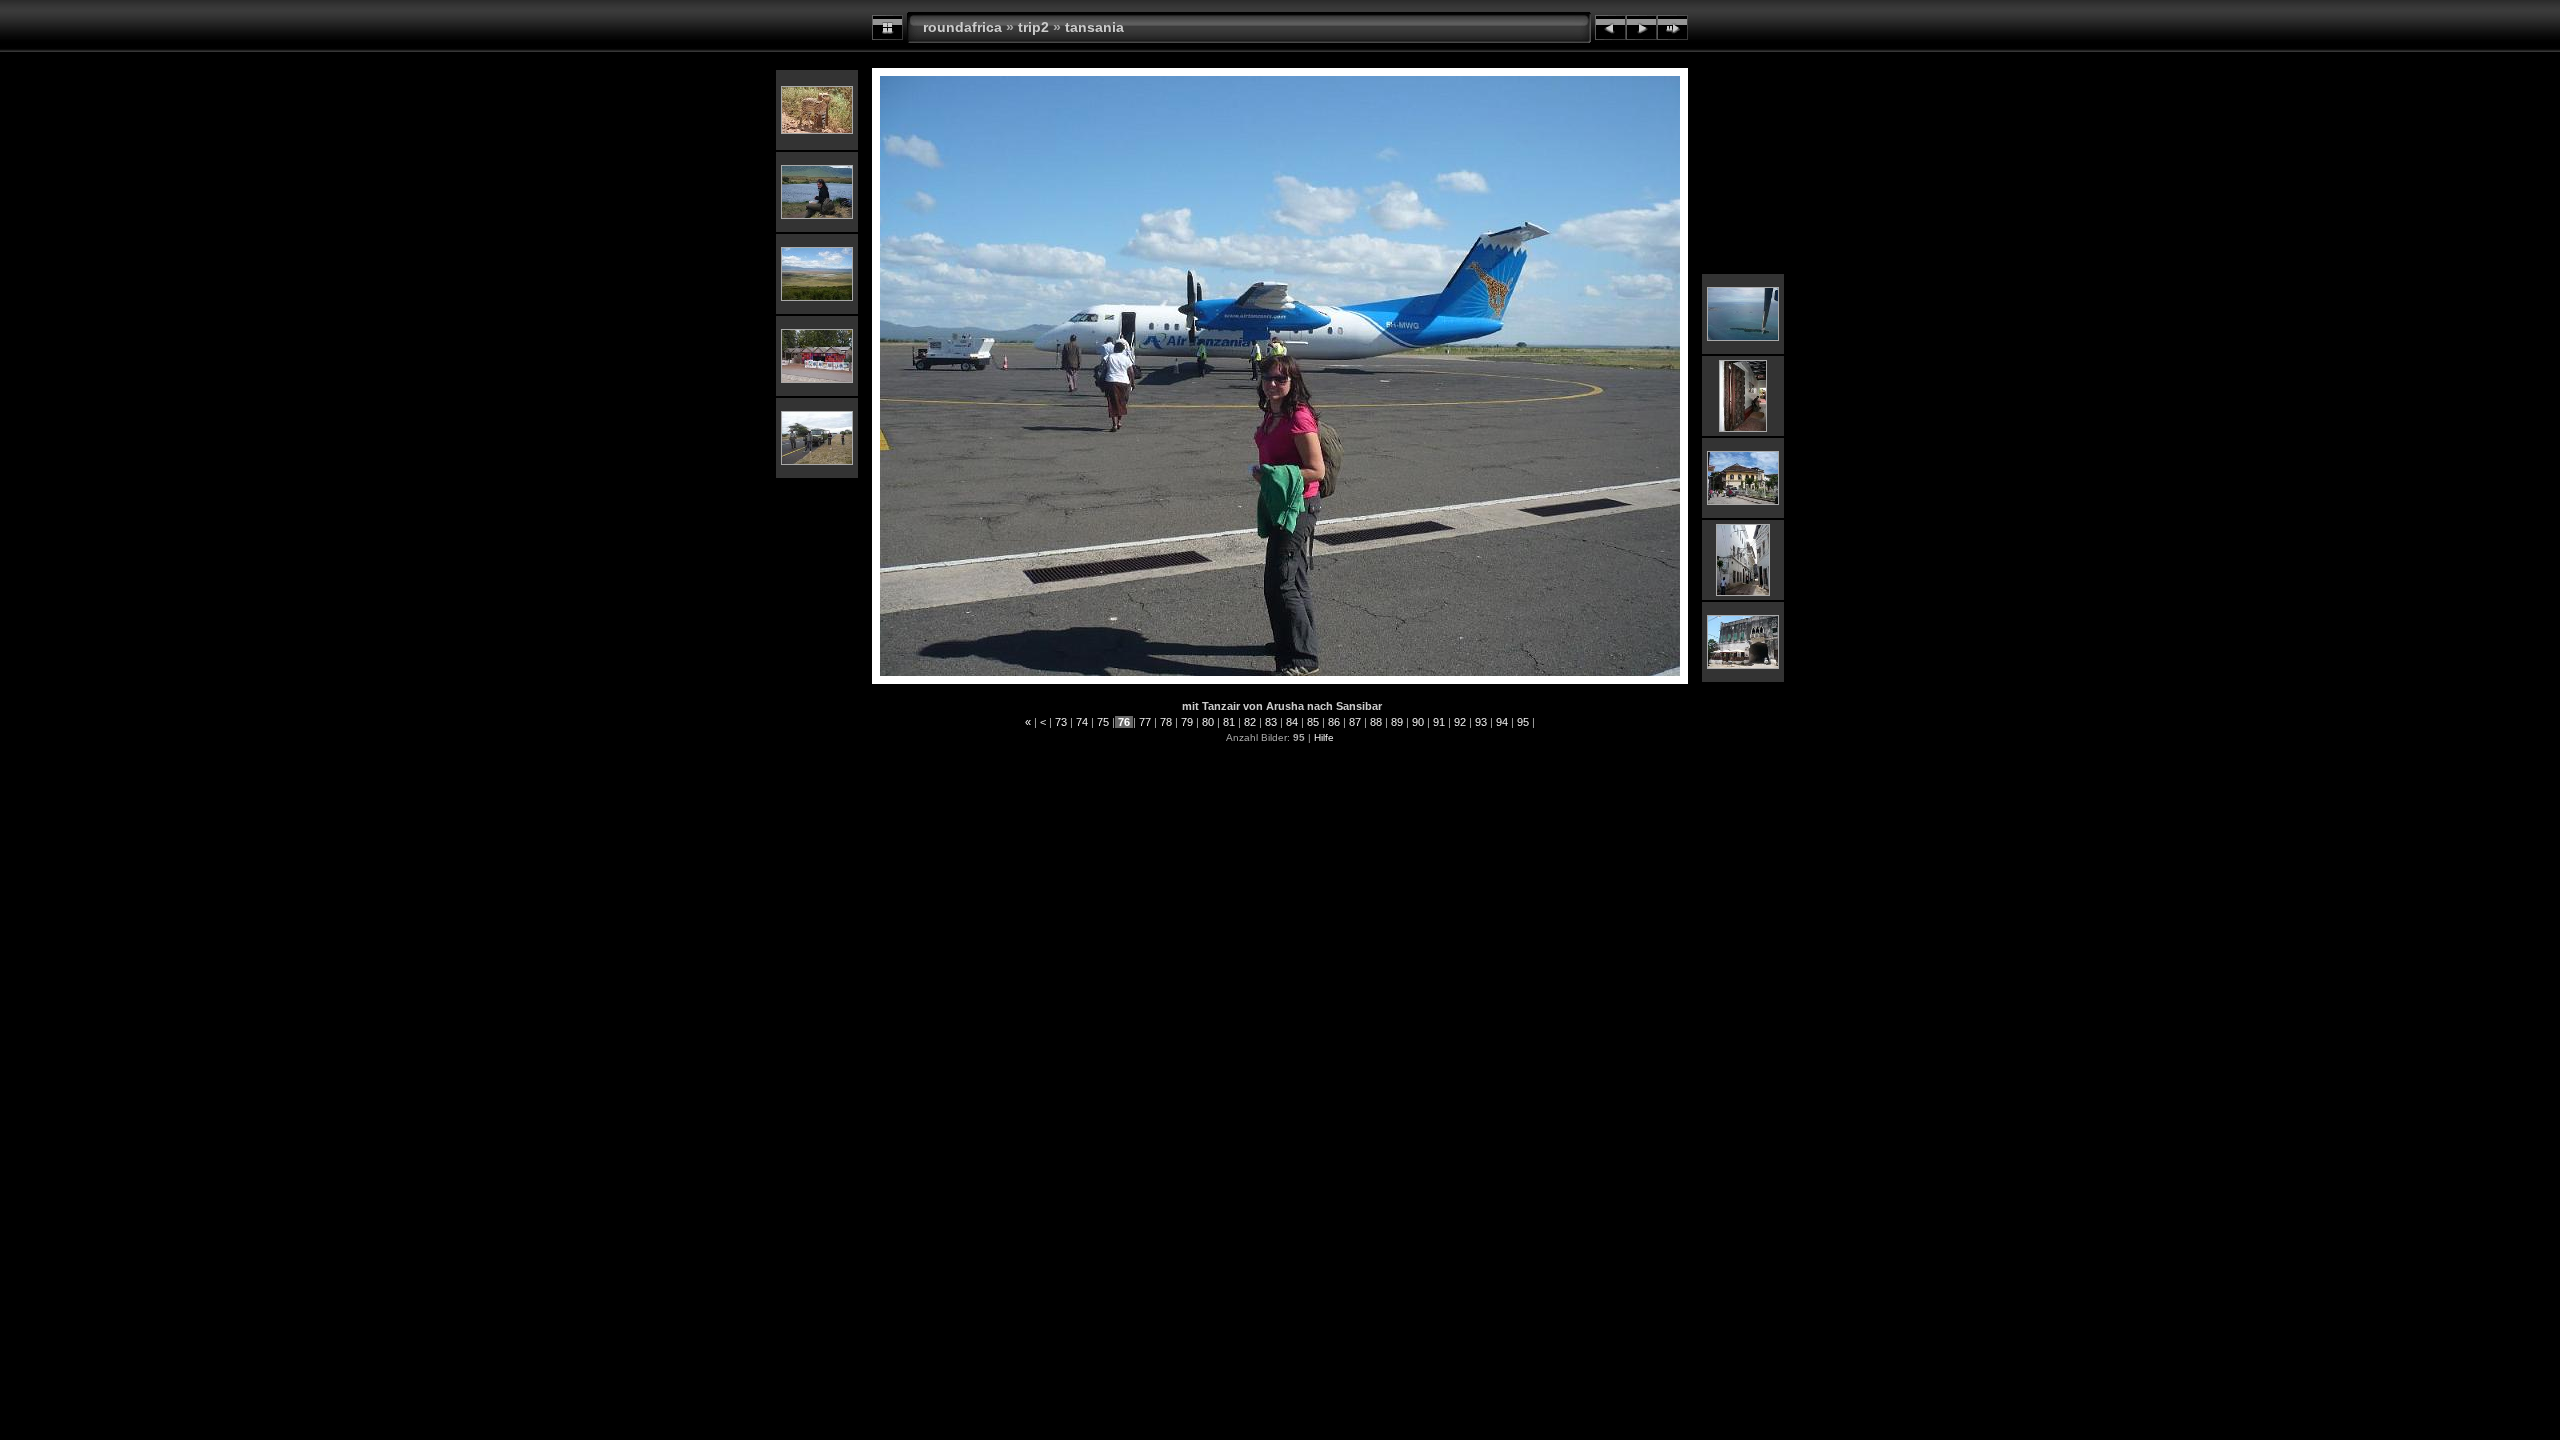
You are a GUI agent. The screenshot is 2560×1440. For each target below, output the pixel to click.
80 (1208, 722)
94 (1502, 722)
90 (1418, 722)
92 (1460, 722)
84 (1292, 722)
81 (1229, 722)
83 (1271, 722)
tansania (1094, 27)
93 (1481, 722)
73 (1061, 722)
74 (1082, 722)
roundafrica (962, 27)
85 (1313, 722)
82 (1250, 722)
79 (1187, 722)
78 (1166, 722)
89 (1397, 722)
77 (1145, 722)
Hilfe (1324, 737)
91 (1439, 722)
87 (1355, 722)
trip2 (1033, 27)
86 (1334, 722)
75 (1103, 722)
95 (1523, 722)
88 (1376, 722)
